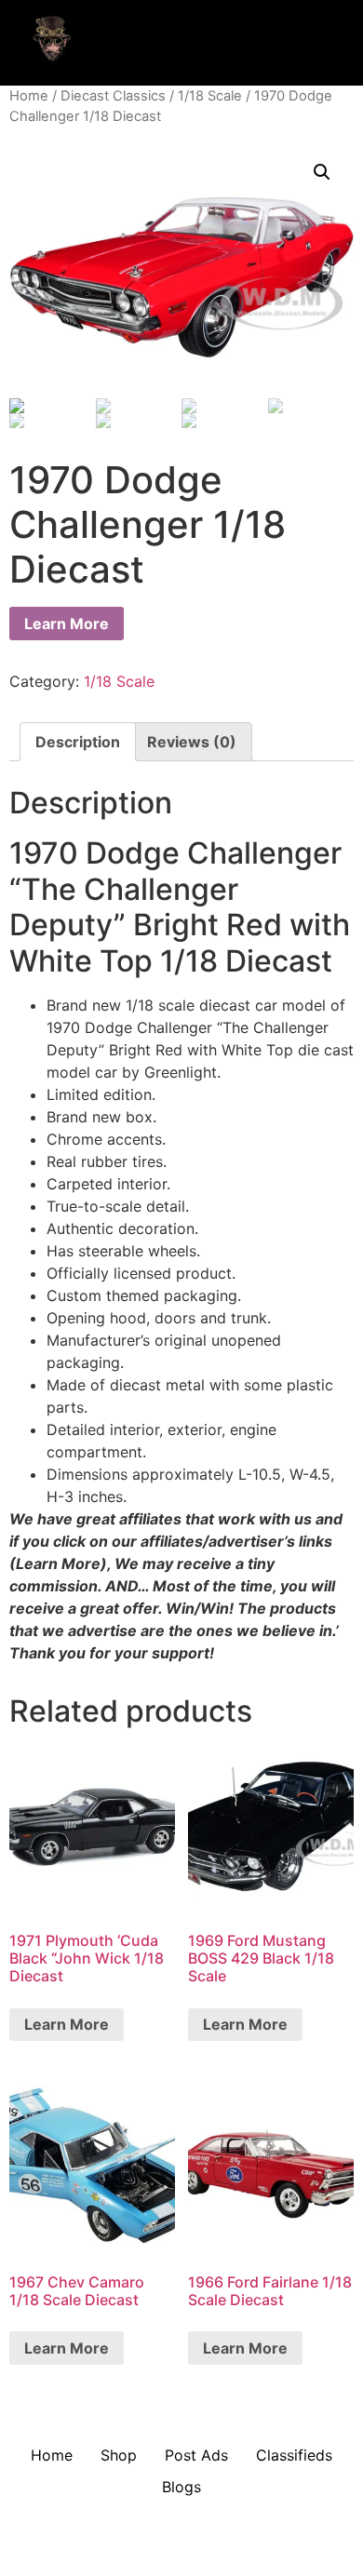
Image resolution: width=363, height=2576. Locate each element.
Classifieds (294, 2455)
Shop (119, 2455)
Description (78, 742)
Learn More (67, 624)
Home (29, 96)
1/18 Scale (210, 96)
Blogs (181, 2487)
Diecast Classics (113, 96)
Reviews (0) (192, 742)
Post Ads (196, 2455)
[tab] (78, 742)
